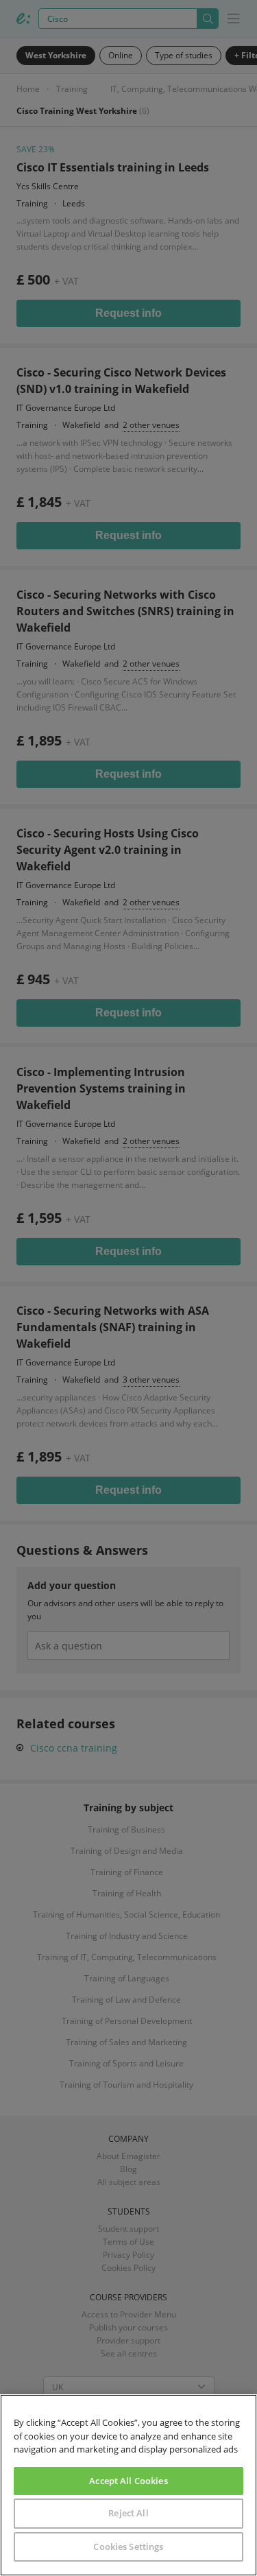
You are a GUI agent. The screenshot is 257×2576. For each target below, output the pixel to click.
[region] (128, 2485)
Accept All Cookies (128, 2481)
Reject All (128, 2513)
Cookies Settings (128, 2547)
